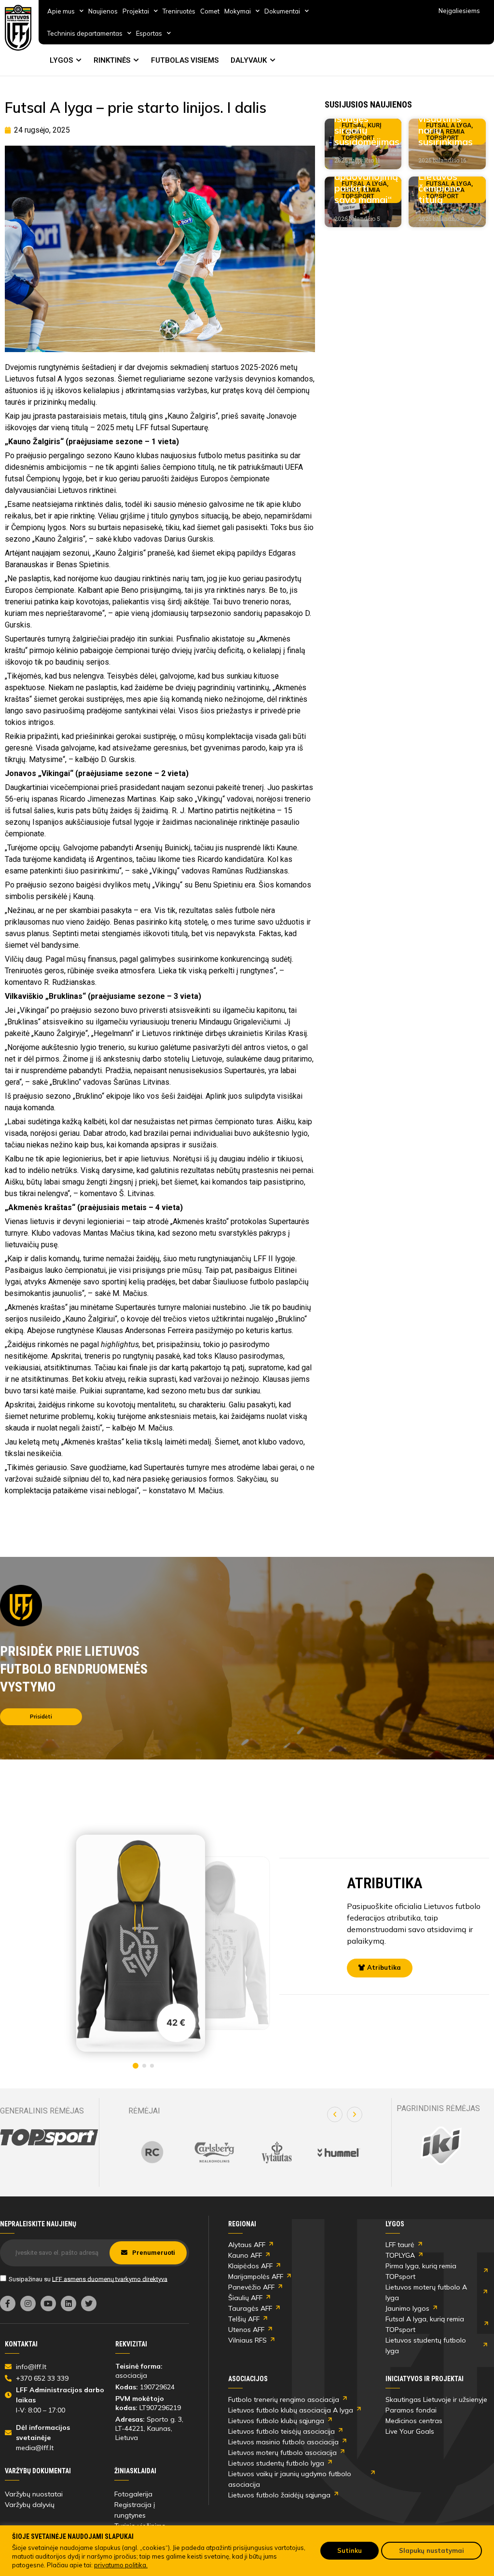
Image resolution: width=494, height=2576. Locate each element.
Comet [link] (210, 11)
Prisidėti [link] (41, 1717)
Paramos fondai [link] (411, 2410)
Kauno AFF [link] (245, 2255)
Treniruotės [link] (179, 11)
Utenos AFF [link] (246, 2330)
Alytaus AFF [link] (247, 2245)
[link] (18, 28)
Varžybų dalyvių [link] (30, 2505)
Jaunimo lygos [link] (407, 2308)
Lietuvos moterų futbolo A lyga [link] (426, 2292)
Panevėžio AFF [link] (251, 2287)
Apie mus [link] (61, 11)
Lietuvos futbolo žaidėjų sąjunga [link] (279, 2495)
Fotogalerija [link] (133, 2494)
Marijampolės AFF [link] (256, 2276)
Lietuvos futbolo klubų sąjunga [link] (276, 2421)
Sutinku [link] (350, 2550)
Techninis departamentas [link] (85, 33)
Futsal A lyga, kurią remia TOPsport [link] (425, 2324)
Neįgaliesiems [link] (459, 11)
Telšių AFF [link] (244, 2319)
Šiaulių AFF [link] (245, 2298)
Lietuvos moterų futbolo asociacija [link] (282, 2453)
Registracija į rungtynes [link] (135, 2510)
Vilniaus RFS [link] (247, 2340)
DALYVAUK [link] (249, 60)
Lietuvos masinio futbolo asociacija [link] (283, 2442)
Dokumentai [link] (282, 11)
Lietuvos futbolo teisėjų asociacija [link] (281, 2431)
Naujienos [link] (103, 11)
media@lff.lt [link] (35, 2448)
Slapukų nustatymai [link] (432, 2550)
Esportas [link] (149, 33)
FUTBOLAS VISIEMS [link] (185, 60)
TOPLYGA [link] (400, 2255)
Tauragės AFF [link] (250, 2308)
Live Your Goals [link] (410, 2431)
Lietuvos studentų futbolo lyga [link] (426, 2345)
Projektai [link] (136, 11)
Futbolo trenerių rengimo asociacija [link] (284, 2399)
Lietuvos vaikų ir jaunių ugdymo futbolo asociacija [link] (290, 2479)
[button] (335, 2114)
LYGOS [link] (61, 60)
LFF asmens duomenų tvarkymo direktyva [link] (110, 2279)
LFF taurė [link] (400, 2245)
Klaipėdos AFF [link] (250, 2266)
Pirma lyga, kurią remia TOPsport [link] (421, 2271)
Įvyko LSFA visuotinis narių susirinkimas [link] (446, 124)
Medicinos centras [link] (414, 2421)
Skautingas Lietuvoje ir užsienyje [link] (436, 2399)
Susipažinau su (88, 2279)
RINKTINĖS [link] (112, 60)
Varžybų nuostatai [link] (34, 2494)
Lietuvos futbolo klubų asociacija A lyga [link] (291, 2410)
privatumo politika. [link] (121, 2565)
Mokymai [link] (238, 11)
